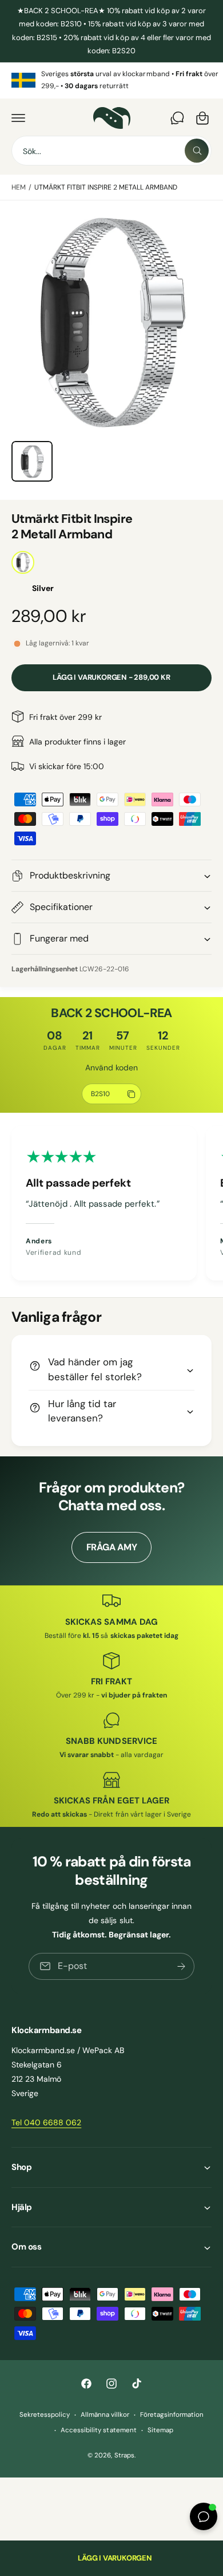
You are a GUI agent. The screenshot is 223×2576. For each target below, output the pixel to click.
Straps (124, 2455)
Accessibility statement (98, 2430)
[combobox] (111, 151)
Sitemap (160, 2430)
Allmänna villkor (105, 2415)
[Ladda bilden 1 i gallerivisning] (32, 462)
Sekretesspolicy (45, 2415)
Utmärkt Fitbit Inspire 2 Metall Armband (106, 187)
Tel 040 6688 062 (46, 2122)
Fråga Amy (112, 1547)
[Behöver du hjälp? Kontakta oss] (177, 118)
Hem (19, 187)
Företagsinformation (172, 2415)
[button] (18, 118)
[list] (111, 80)
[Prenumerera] (181, 1966)
